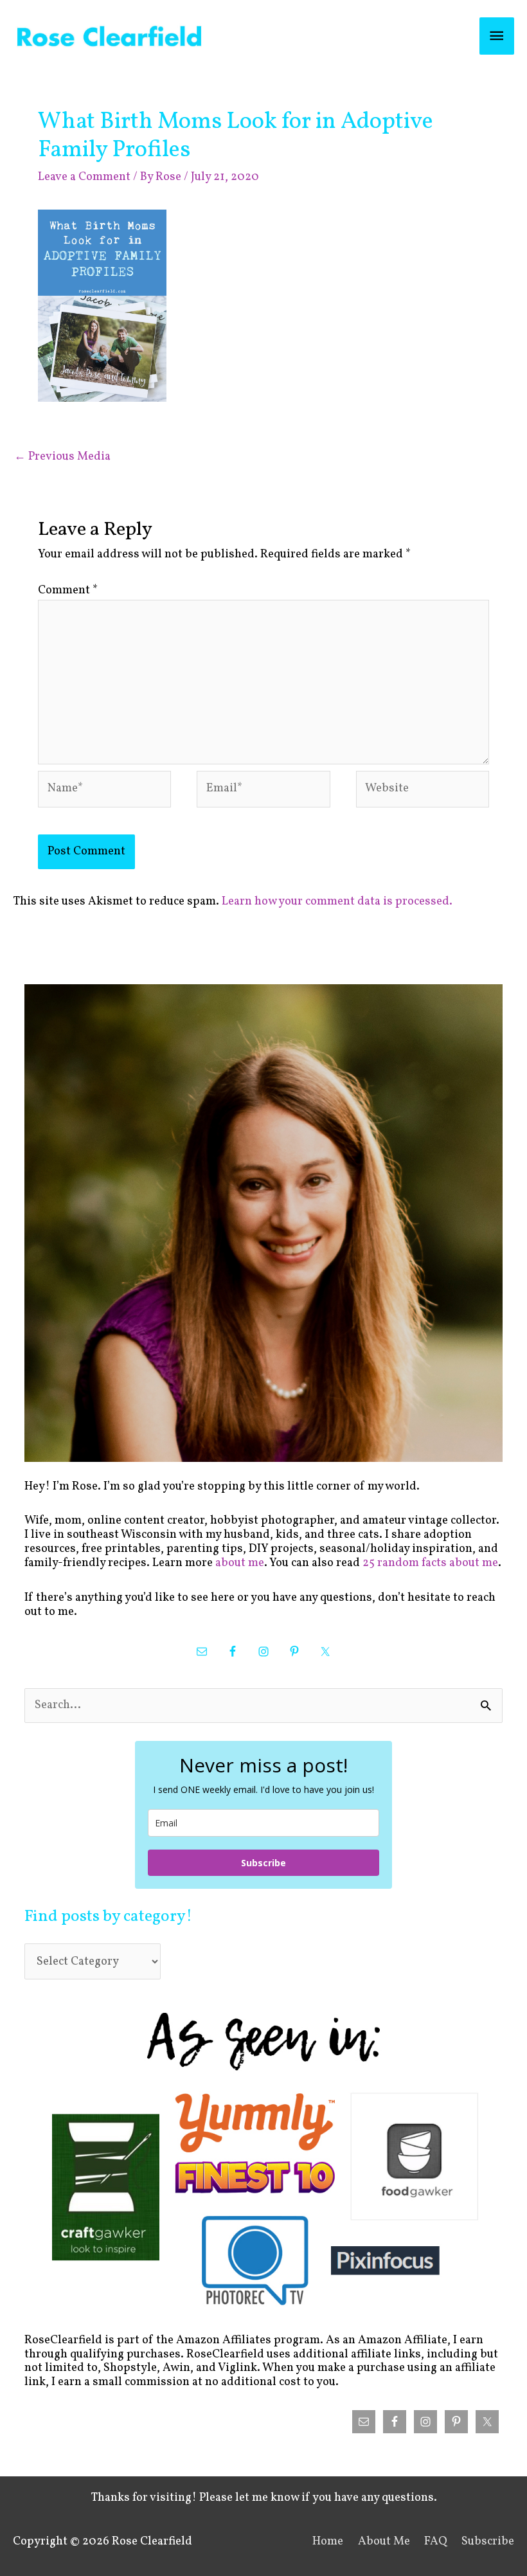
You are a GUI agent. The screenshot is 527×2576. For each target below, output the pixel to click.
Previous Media (62, 457)
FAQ (436, 2542)
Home (328, 2542)
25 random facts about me (430, 1563)
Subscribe (263, 1863)
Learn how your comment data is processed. (337, 902)
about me (240, 1563)
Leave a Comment (84, 177)
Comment (68, 590)
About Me (384, 2542)
